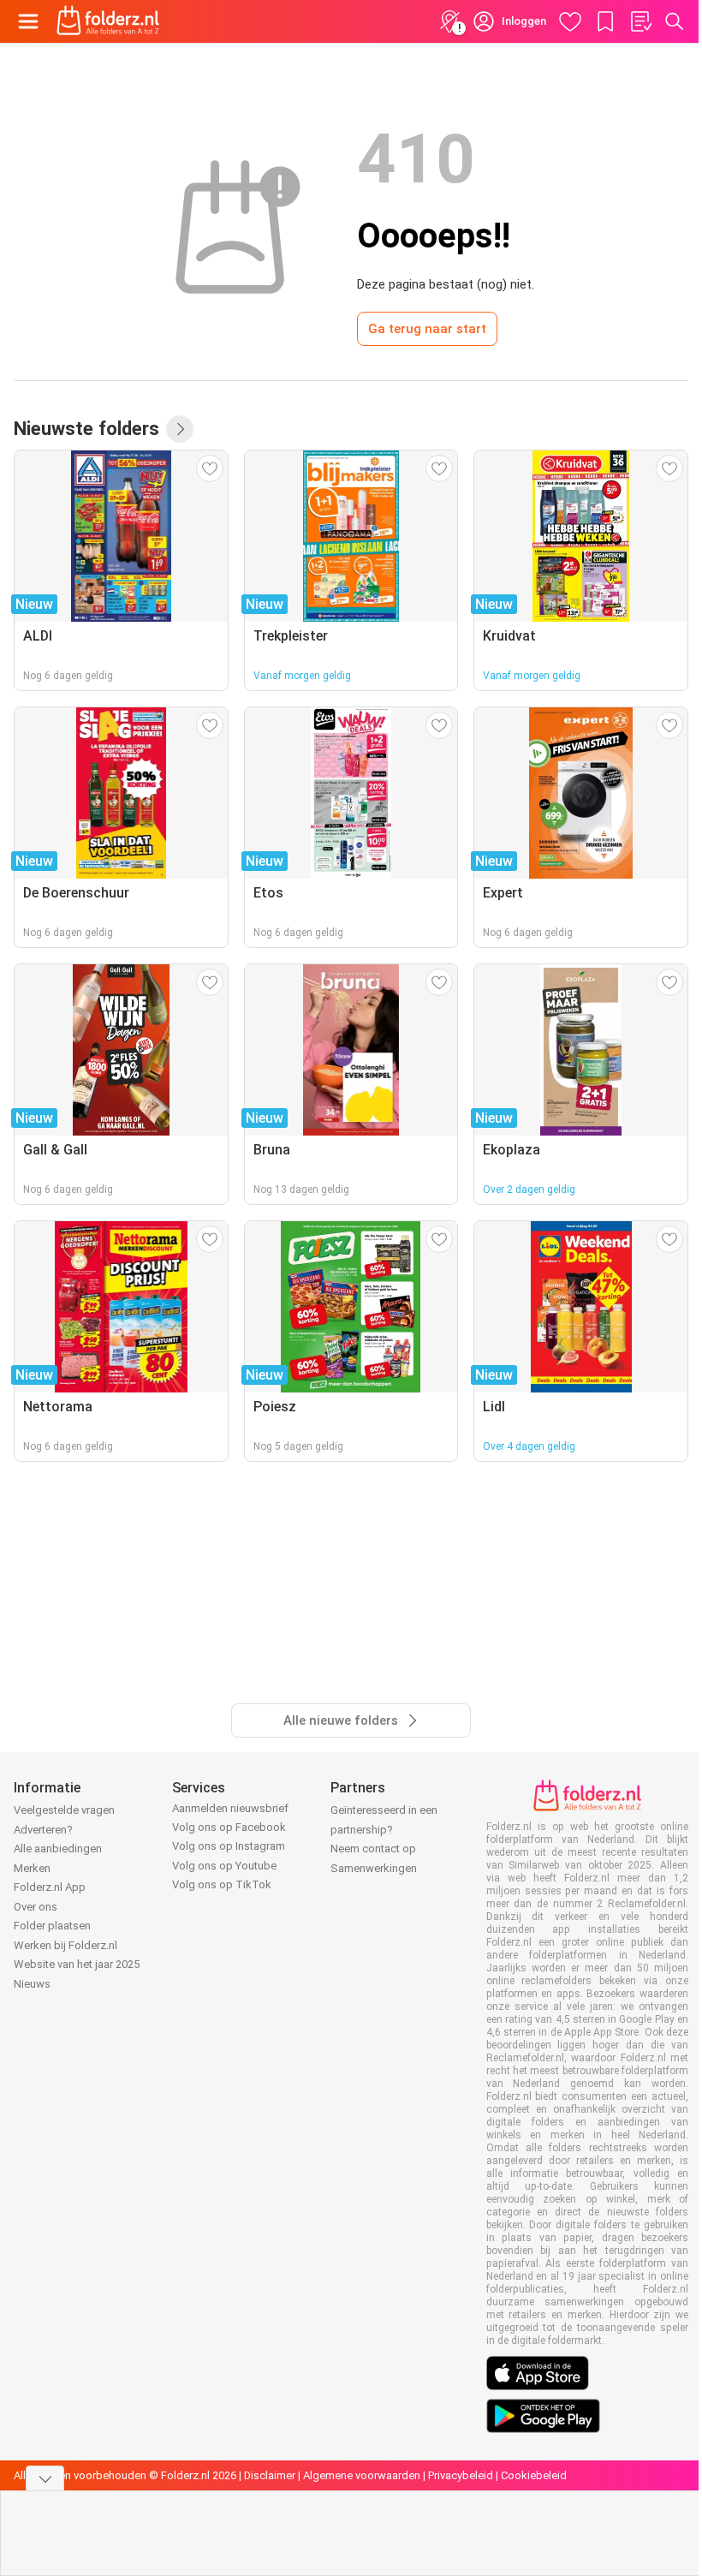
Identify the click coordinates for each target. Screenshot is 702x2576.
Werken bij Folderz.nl (65, 1945)
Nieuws (32, 1984)
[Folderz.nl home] (108, 21)
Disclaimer (270, 2475)
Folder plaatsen (52, 1926)
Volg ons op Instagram (229, 1846)
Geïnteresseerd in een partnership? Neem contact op (384, 1829)
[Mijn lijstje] (640, 21)
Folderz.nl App (50, 1887)
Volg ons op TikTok (222, 1884)
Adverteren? (43, 1830)
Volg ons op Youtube (224, 1866)
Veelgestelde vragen (64, 1810)
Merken (32, 1868)
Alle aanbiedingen (58, 1849)
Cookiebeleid (534, 2475)
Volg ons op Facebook (229, 1827)
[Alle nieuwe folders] (180, 429)
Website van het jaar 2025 (77, 1964)
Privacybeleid (461, 2475)
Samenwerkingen (374, 1868)
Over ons (36, 1907)
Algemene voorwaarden (362, 2475)
